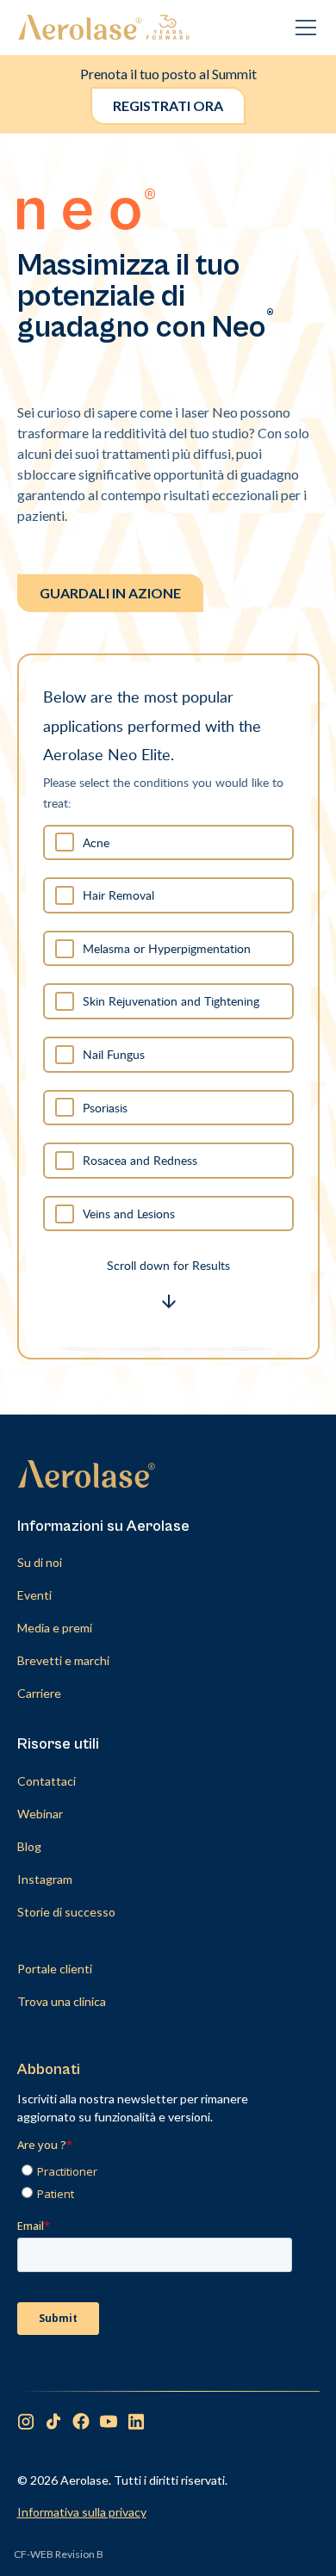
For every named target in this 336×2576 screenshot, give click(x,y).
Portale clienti (55, 1969)
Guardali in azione (110, 593)
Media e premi (55, 1628)
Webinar (40, 1814)
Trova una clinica (62, 2001)
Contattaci (47, 1781)
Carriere (39, 1693)
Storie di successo (66, 1912)
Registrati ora (168, 105)
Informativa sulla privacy (82, 2512)
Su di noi (40, 1562)
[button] (302, 28)
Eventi (34, 1595)
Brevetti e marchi (63, 1660)
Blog (29, 1846)
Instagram (45, 1879)
